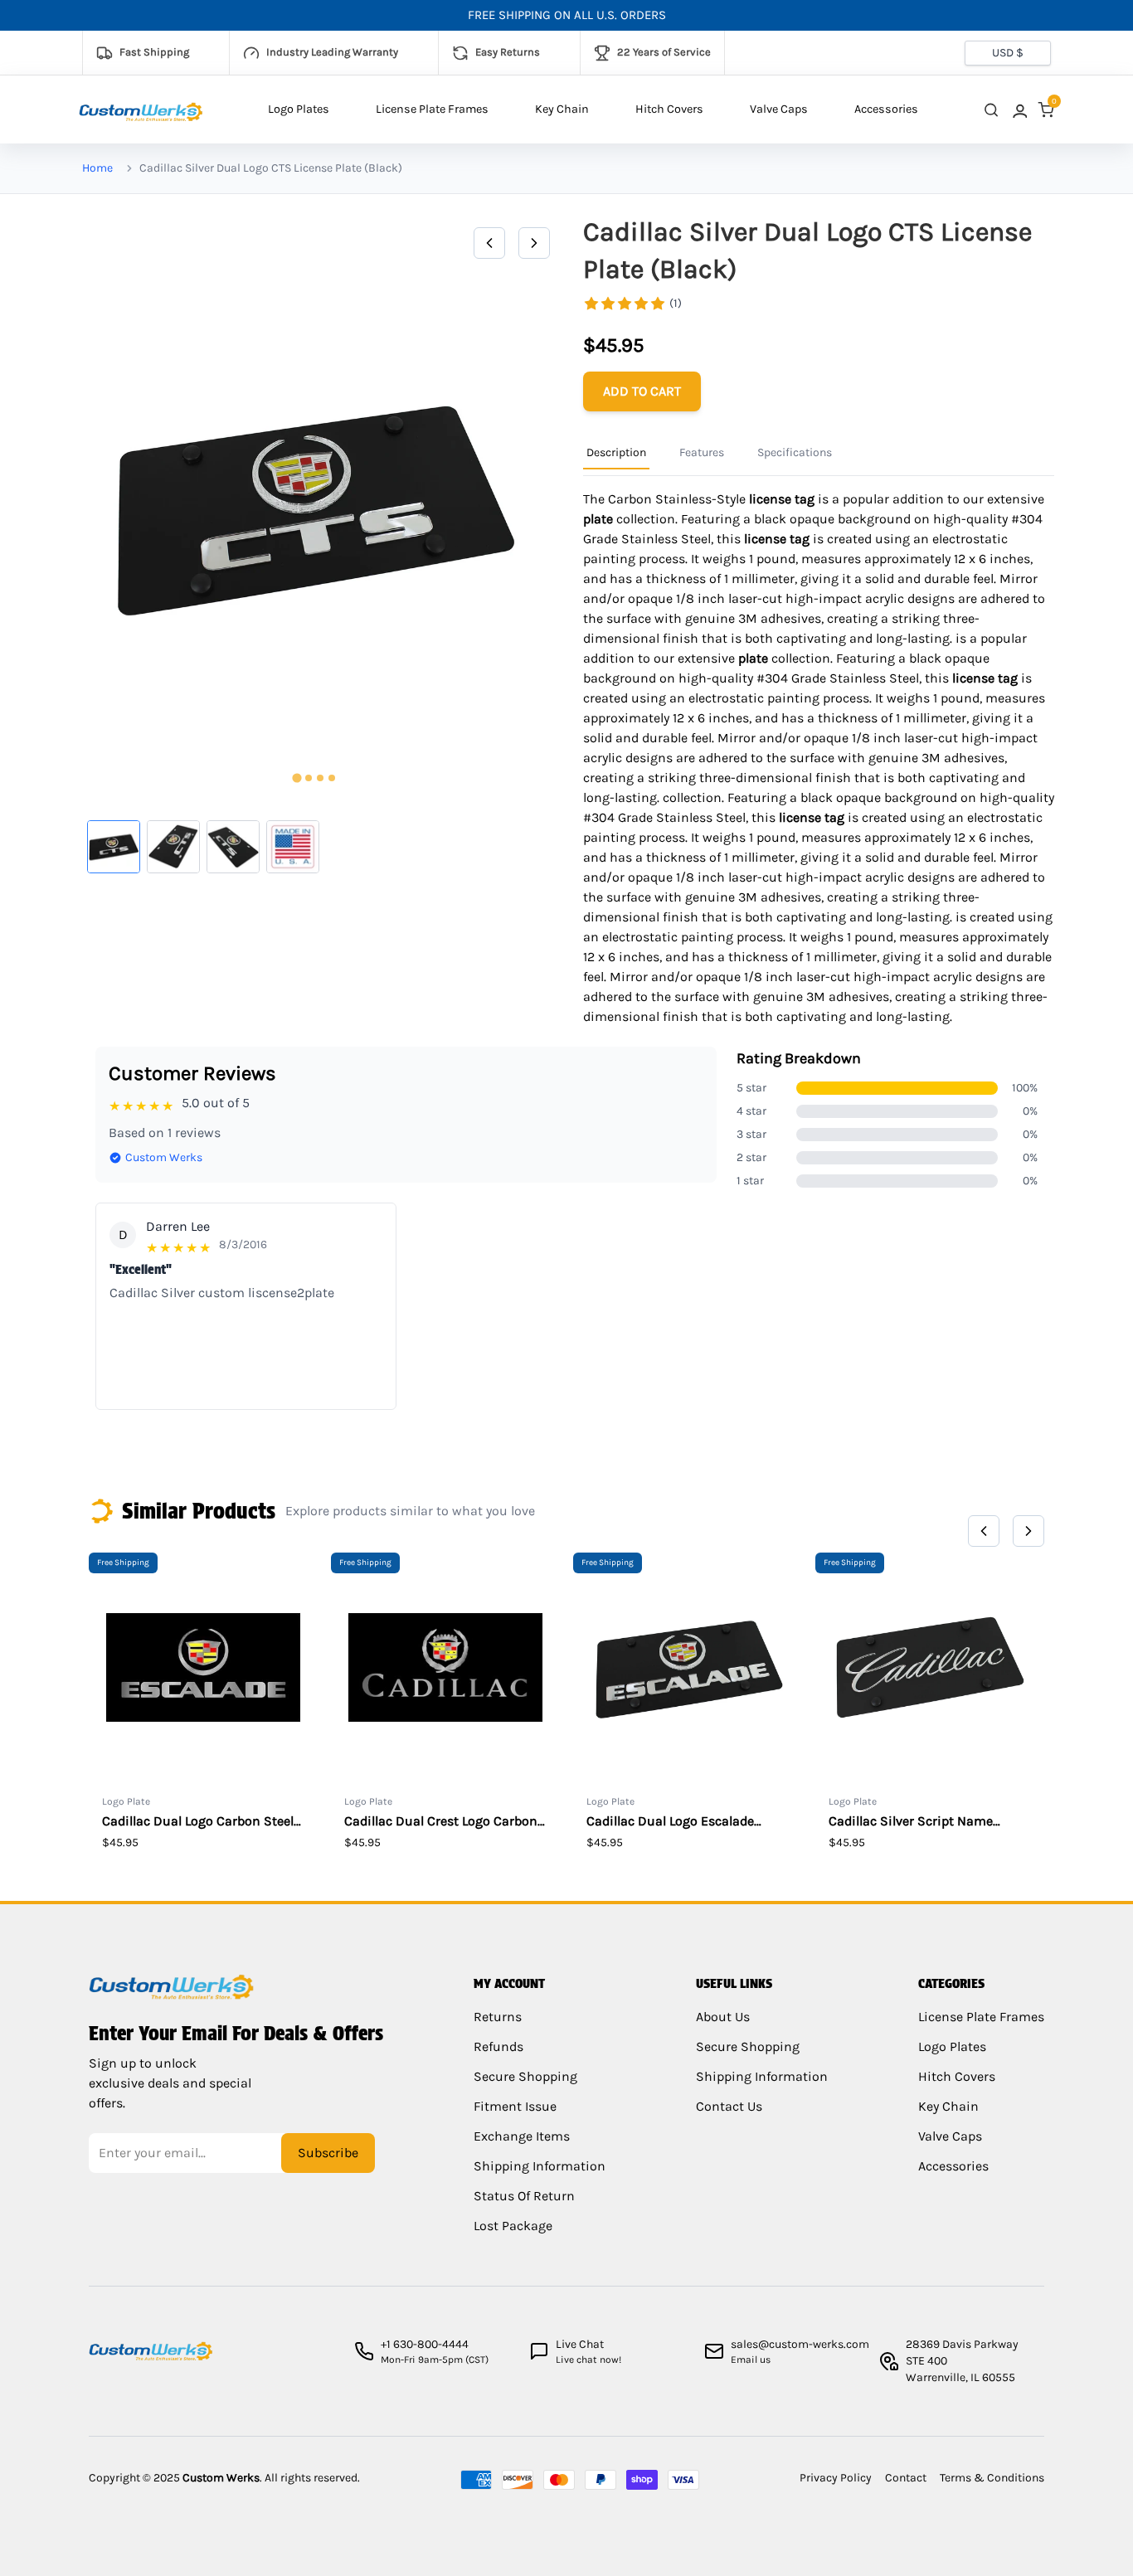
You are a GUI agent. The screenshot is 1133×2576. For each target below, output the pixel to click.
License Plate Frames (432, 109)
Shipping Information (540, 2166)
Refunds (498, 2046)
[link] (1019, 110)
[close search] (991, 110)
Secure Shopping (525, 2076)
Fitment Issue (515, 2106)
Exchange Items (522, 2136)
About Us (723, 2017)
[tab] (297, 778)
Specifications (795, 452)
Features (702, 452)
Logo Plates (299, 109)
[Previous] (489, 243)
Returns (498, 2017)
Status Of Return (524, 2196)
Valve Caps (779, 109)
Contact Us (729, 2106)
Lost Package (513, 2226)
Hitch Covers (669, 109)
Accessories (886, 109)
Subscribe (328, 2153)
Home (97, 168)
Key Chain (562, 109)
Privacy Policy (836, 2478)
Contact (906, 2478)
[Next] (534, 243)
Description (616, 452)
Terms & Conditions (992, 2478)
